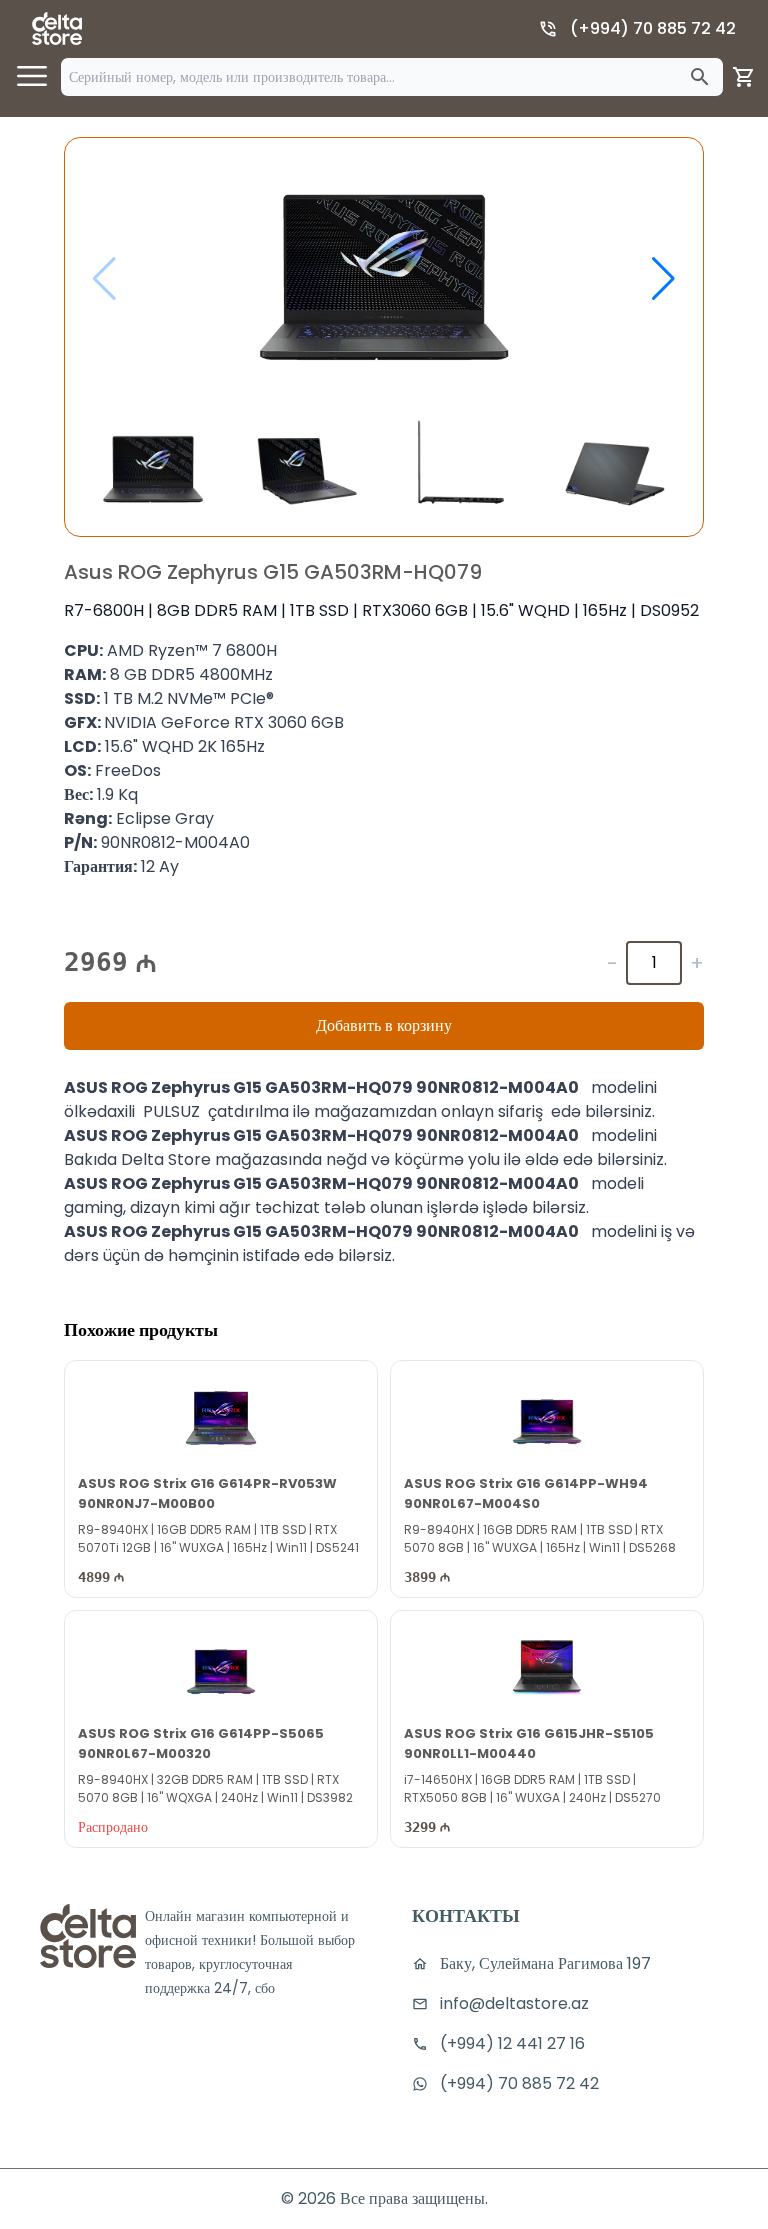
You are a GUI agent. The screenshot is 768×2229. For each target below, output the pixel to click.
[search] (700, 77)
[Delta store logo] (57, 28)
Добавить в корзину (384, 1025)
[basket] (744, 77)
